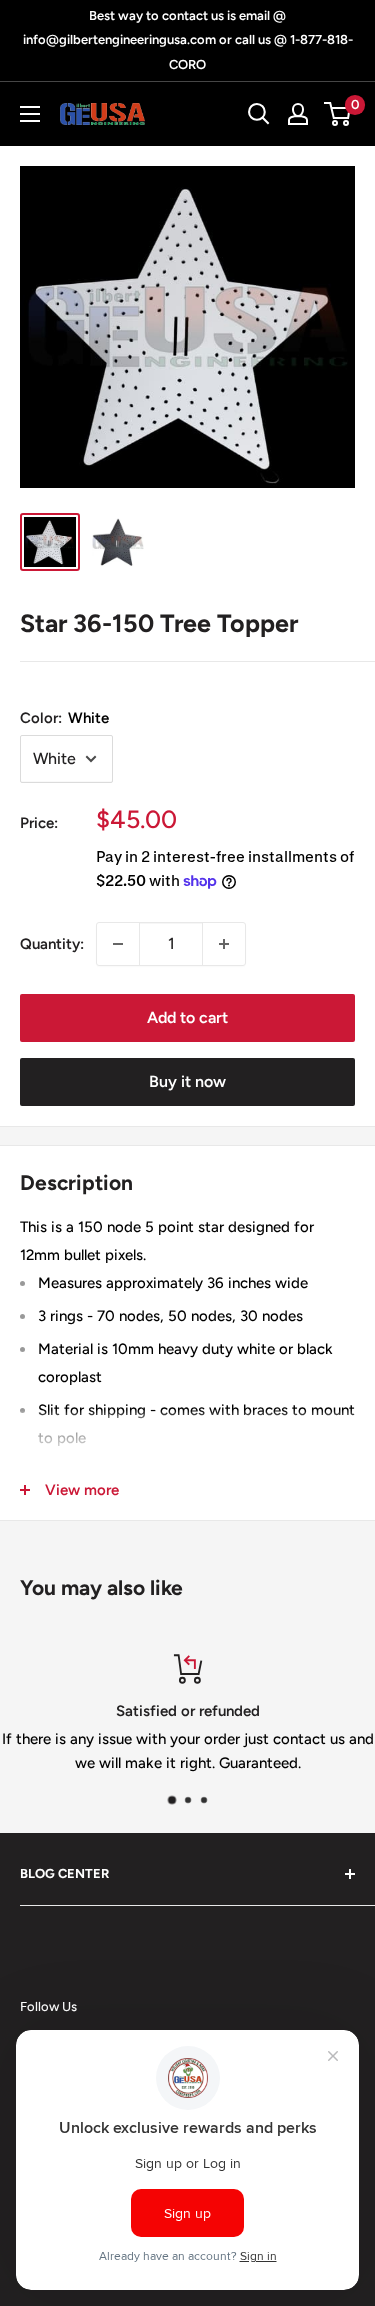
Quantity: (52, 944)
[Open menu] (30, 114)
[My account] (298, 114)
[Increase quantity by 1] (224, 944)
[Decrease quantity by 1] (118, 944)
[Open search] (259, 114)
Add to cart (187, 1017)
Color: (64, 718)
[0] (338, 114)
